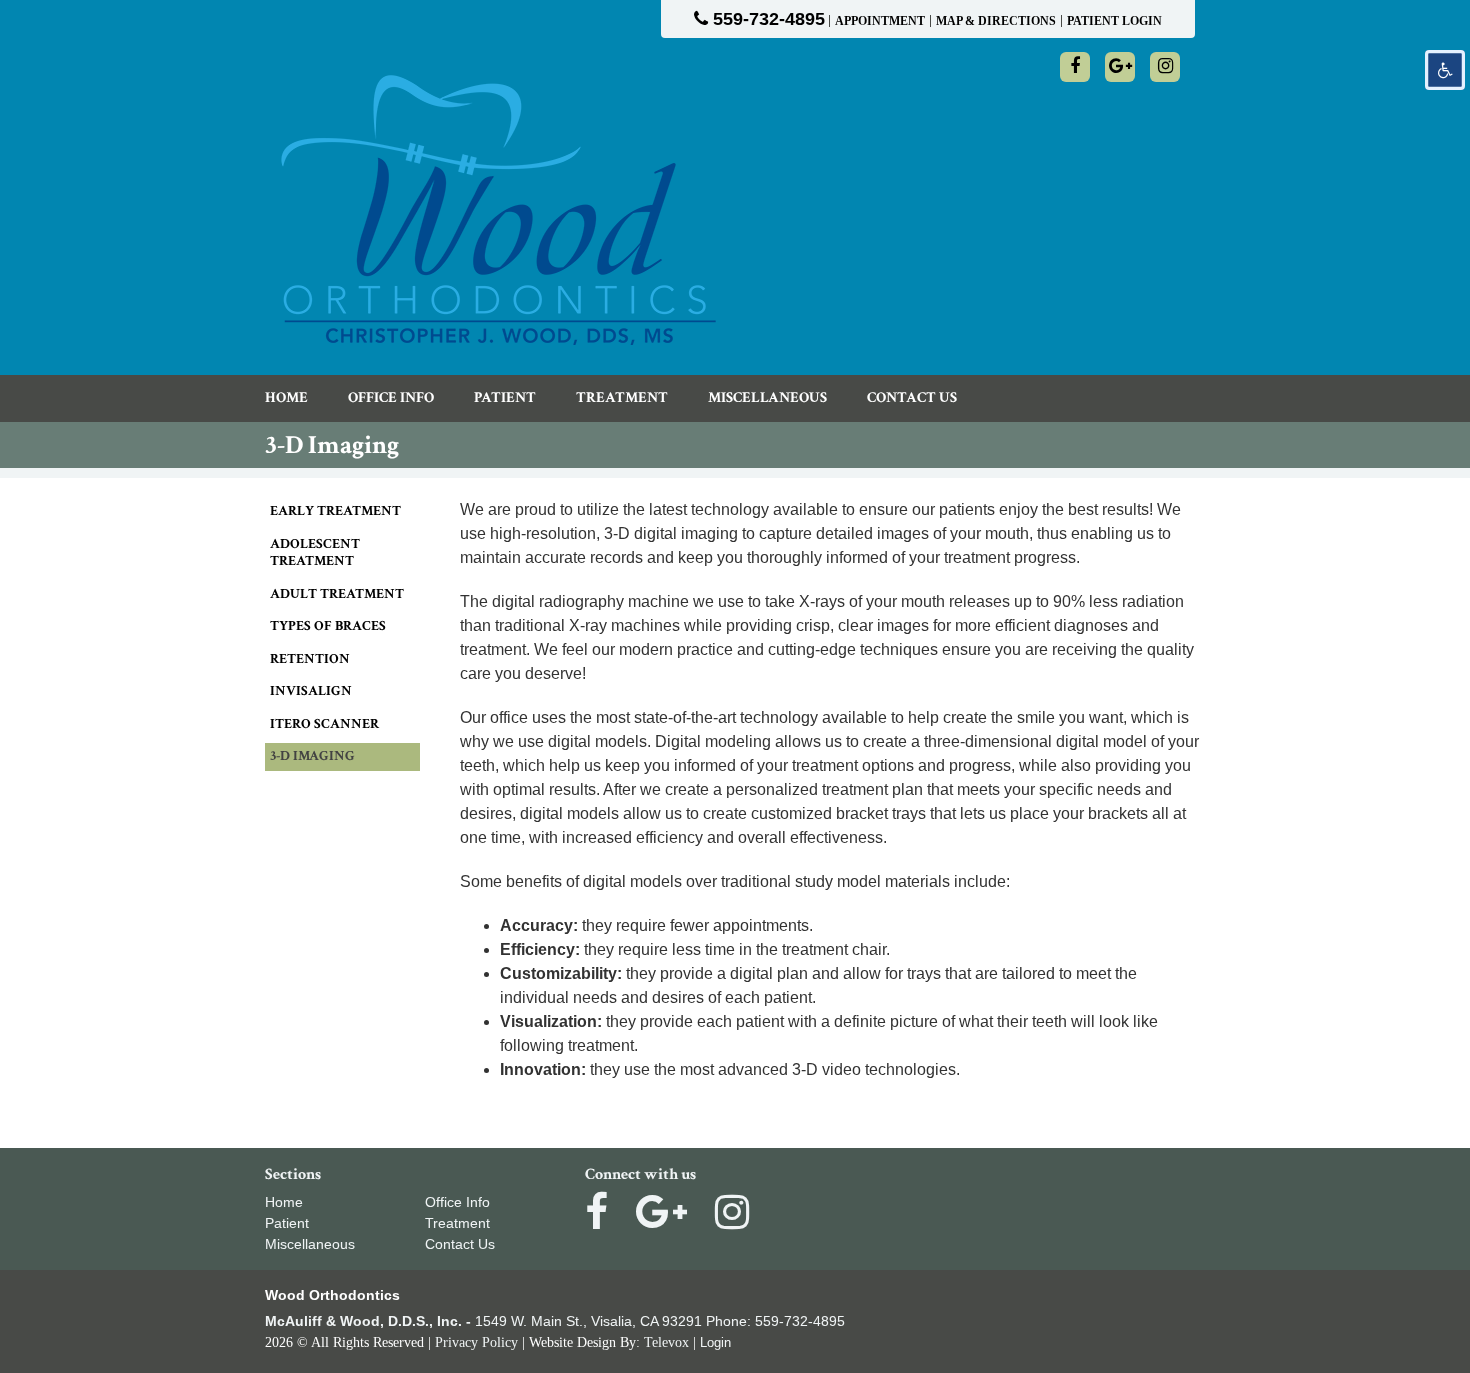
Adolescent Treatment (315, 553)
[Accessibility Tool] (1445, 70)
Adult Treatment (337, 594)
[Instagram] (1165, 67)
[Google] (1120, 67)
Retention (310, 659)
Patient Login (1114, 21)
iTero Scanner (324, 724)
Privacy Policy (476, 1342)
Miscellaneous (310, 1244)
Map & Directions (996, 21)
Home (284, 1202)
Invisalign (311, 691)
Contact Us (460, 1244)
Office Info (457, 1202)
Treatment (457, 1223)
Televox (666, 1342)
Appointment (880, 21)
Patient (287, 1223)
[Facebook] (1075, 67)
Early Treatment (335, 511)
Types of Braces (328, 626)
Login (715, 1342)
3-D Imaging (312, 756)
